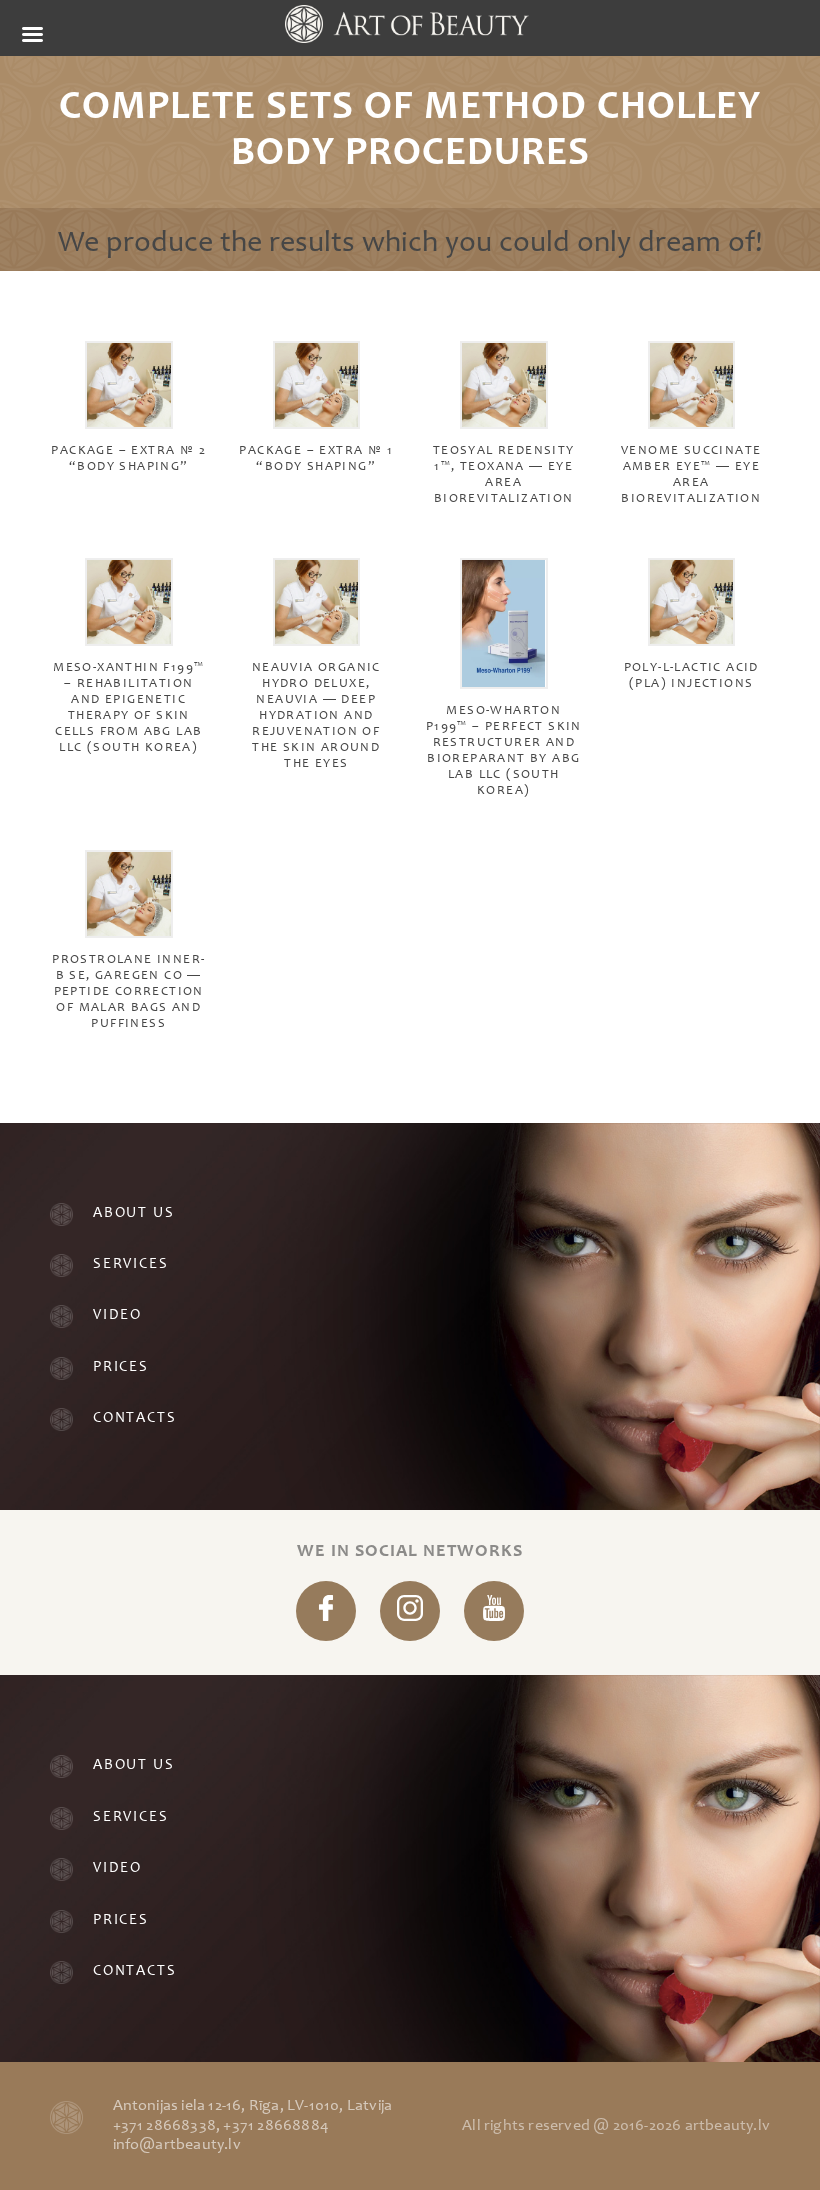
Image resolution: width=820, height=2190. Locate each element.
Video (117, 1315)
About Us (133, 1213)
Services (130, 1264)
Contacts (134, 1418)
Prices (121, 1367)
